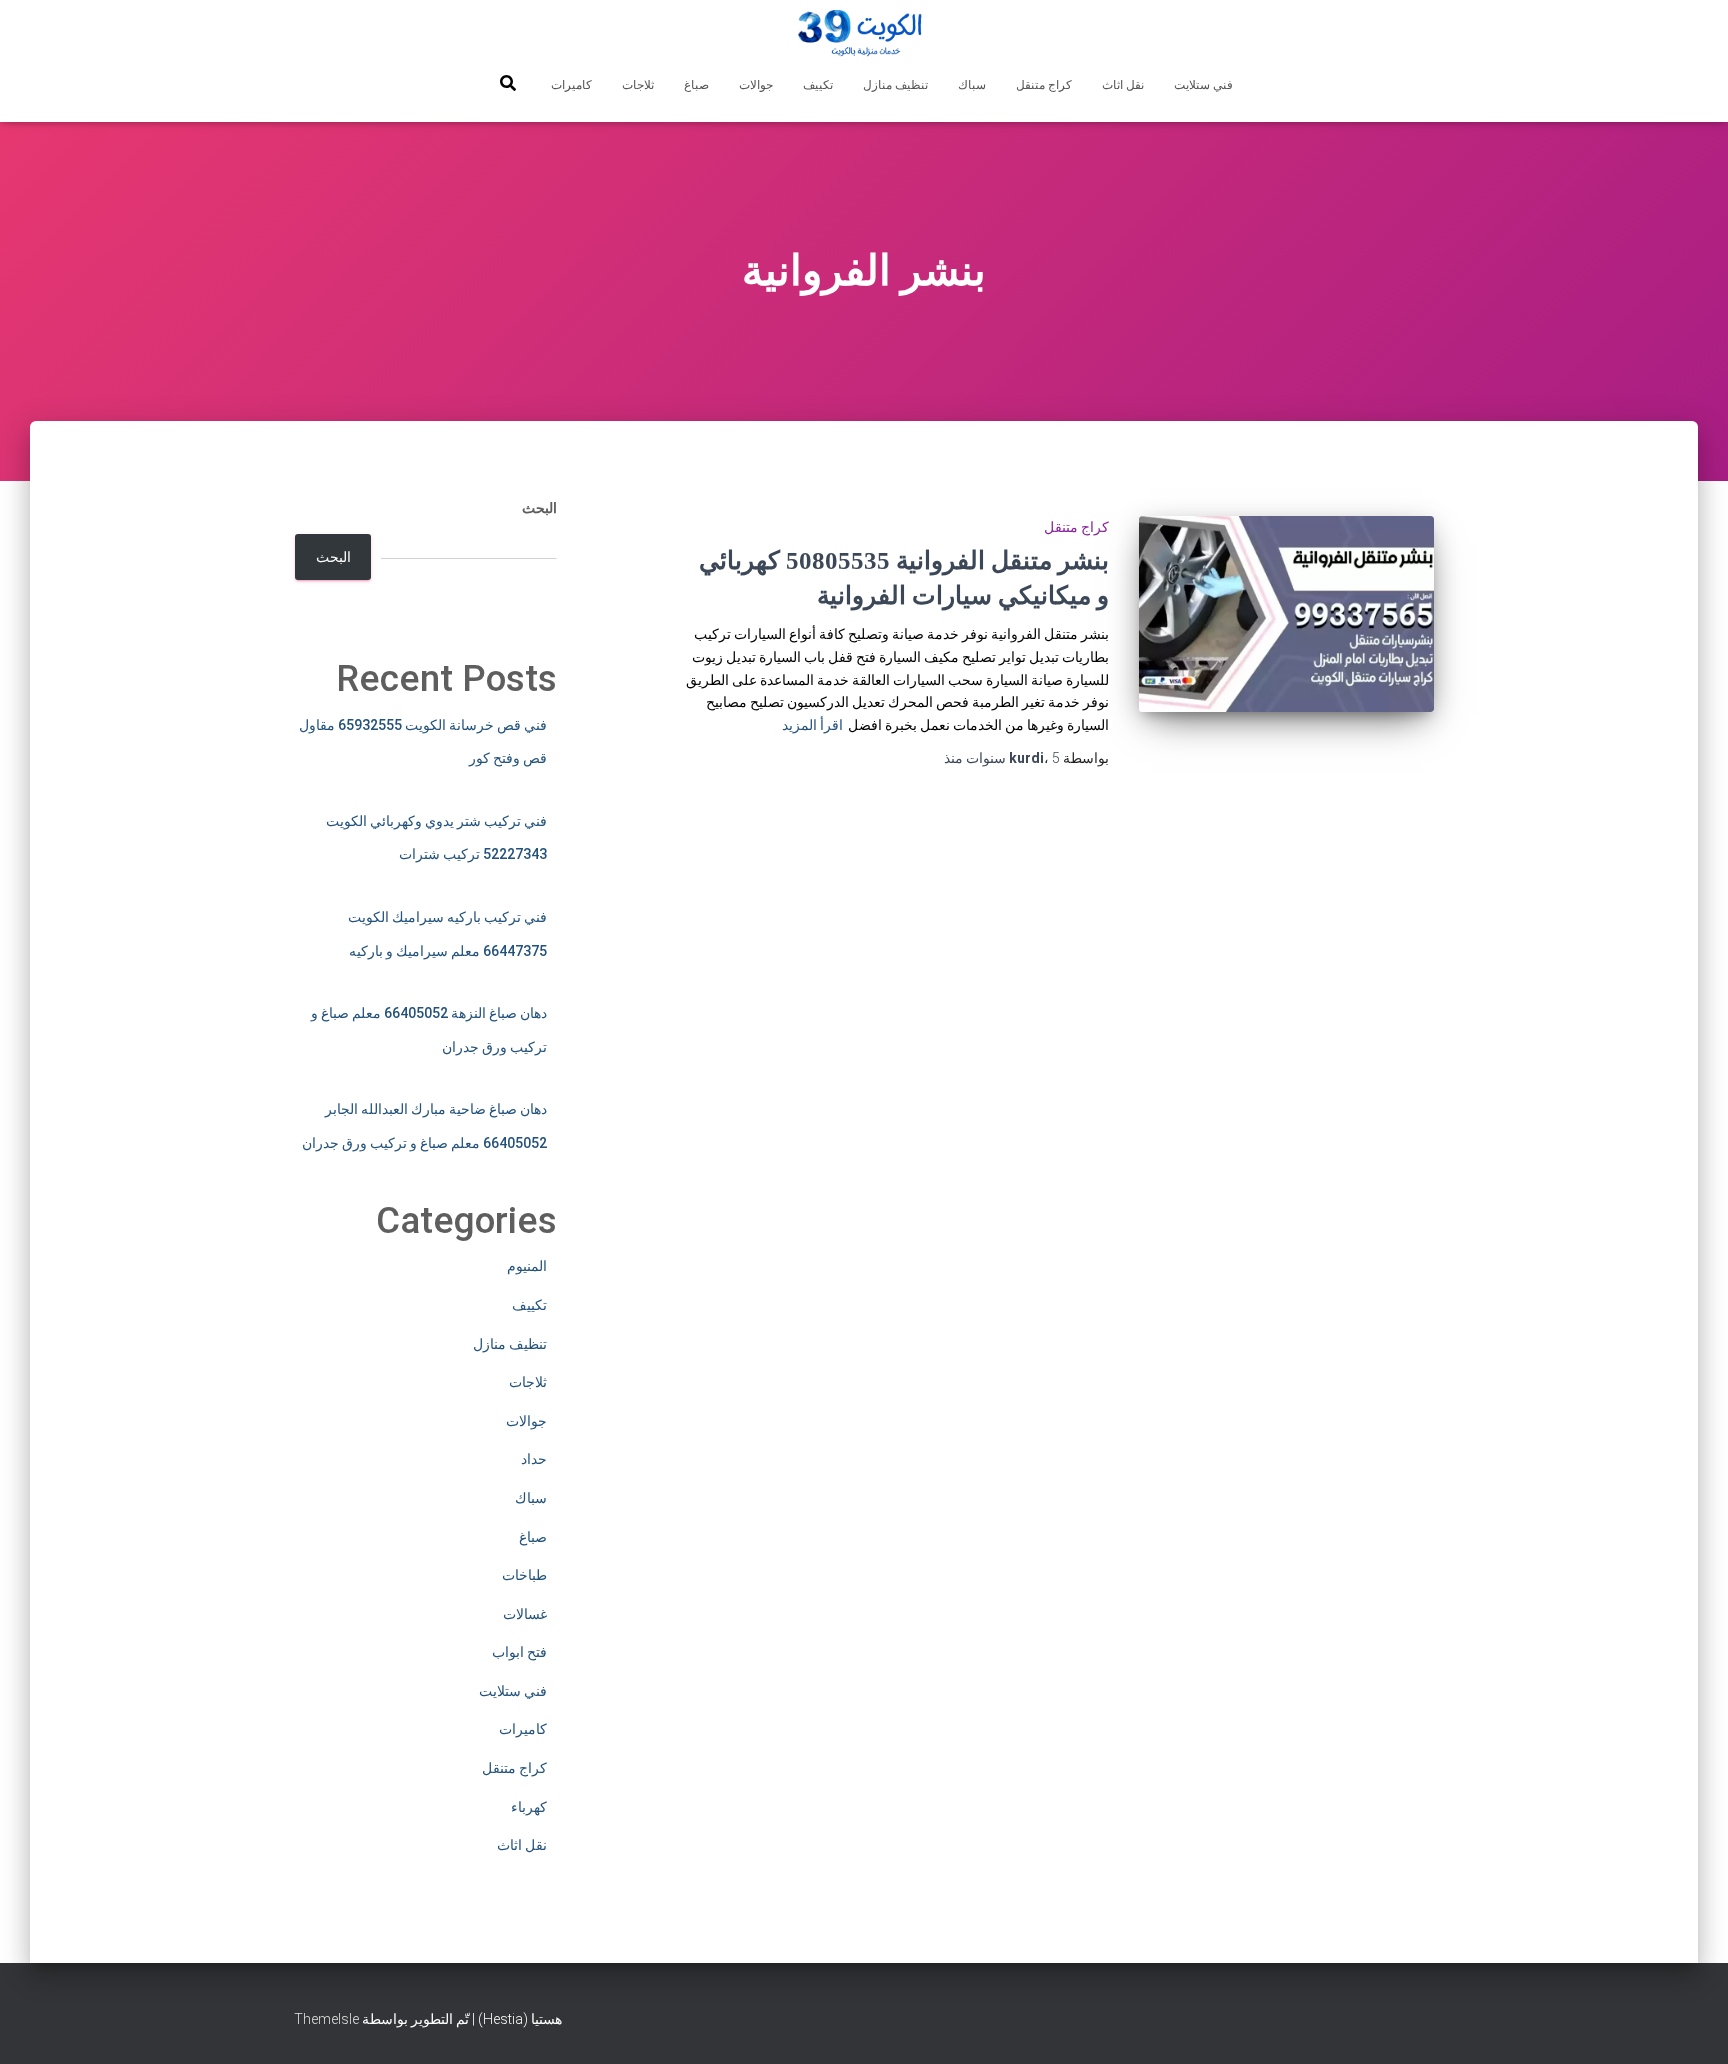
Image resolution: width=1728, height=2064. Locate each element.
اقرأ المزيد (812, 725)
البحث (539, 508)
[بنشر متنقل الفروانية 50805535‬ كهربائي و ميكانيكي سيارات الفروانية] (1286, 614)
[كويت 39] (864, 35)
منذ (1002, 758)
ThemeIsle (326, 2019)
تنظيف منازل (895, 85)
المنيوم (527, 1266)
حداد (534, 1459)
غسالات (525, 1614)
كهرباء (529, 1807)
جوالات (756, 85)
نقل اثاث (1123, 85)
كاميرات (571, 85)
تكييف (818, 85)
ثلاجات (638, 85)
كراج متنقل (1044, 85)
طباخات (524, 1575)
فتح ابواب (519, 1652)
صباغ (696, 85)
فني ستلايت (1203, 85)
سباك (972, 85)
